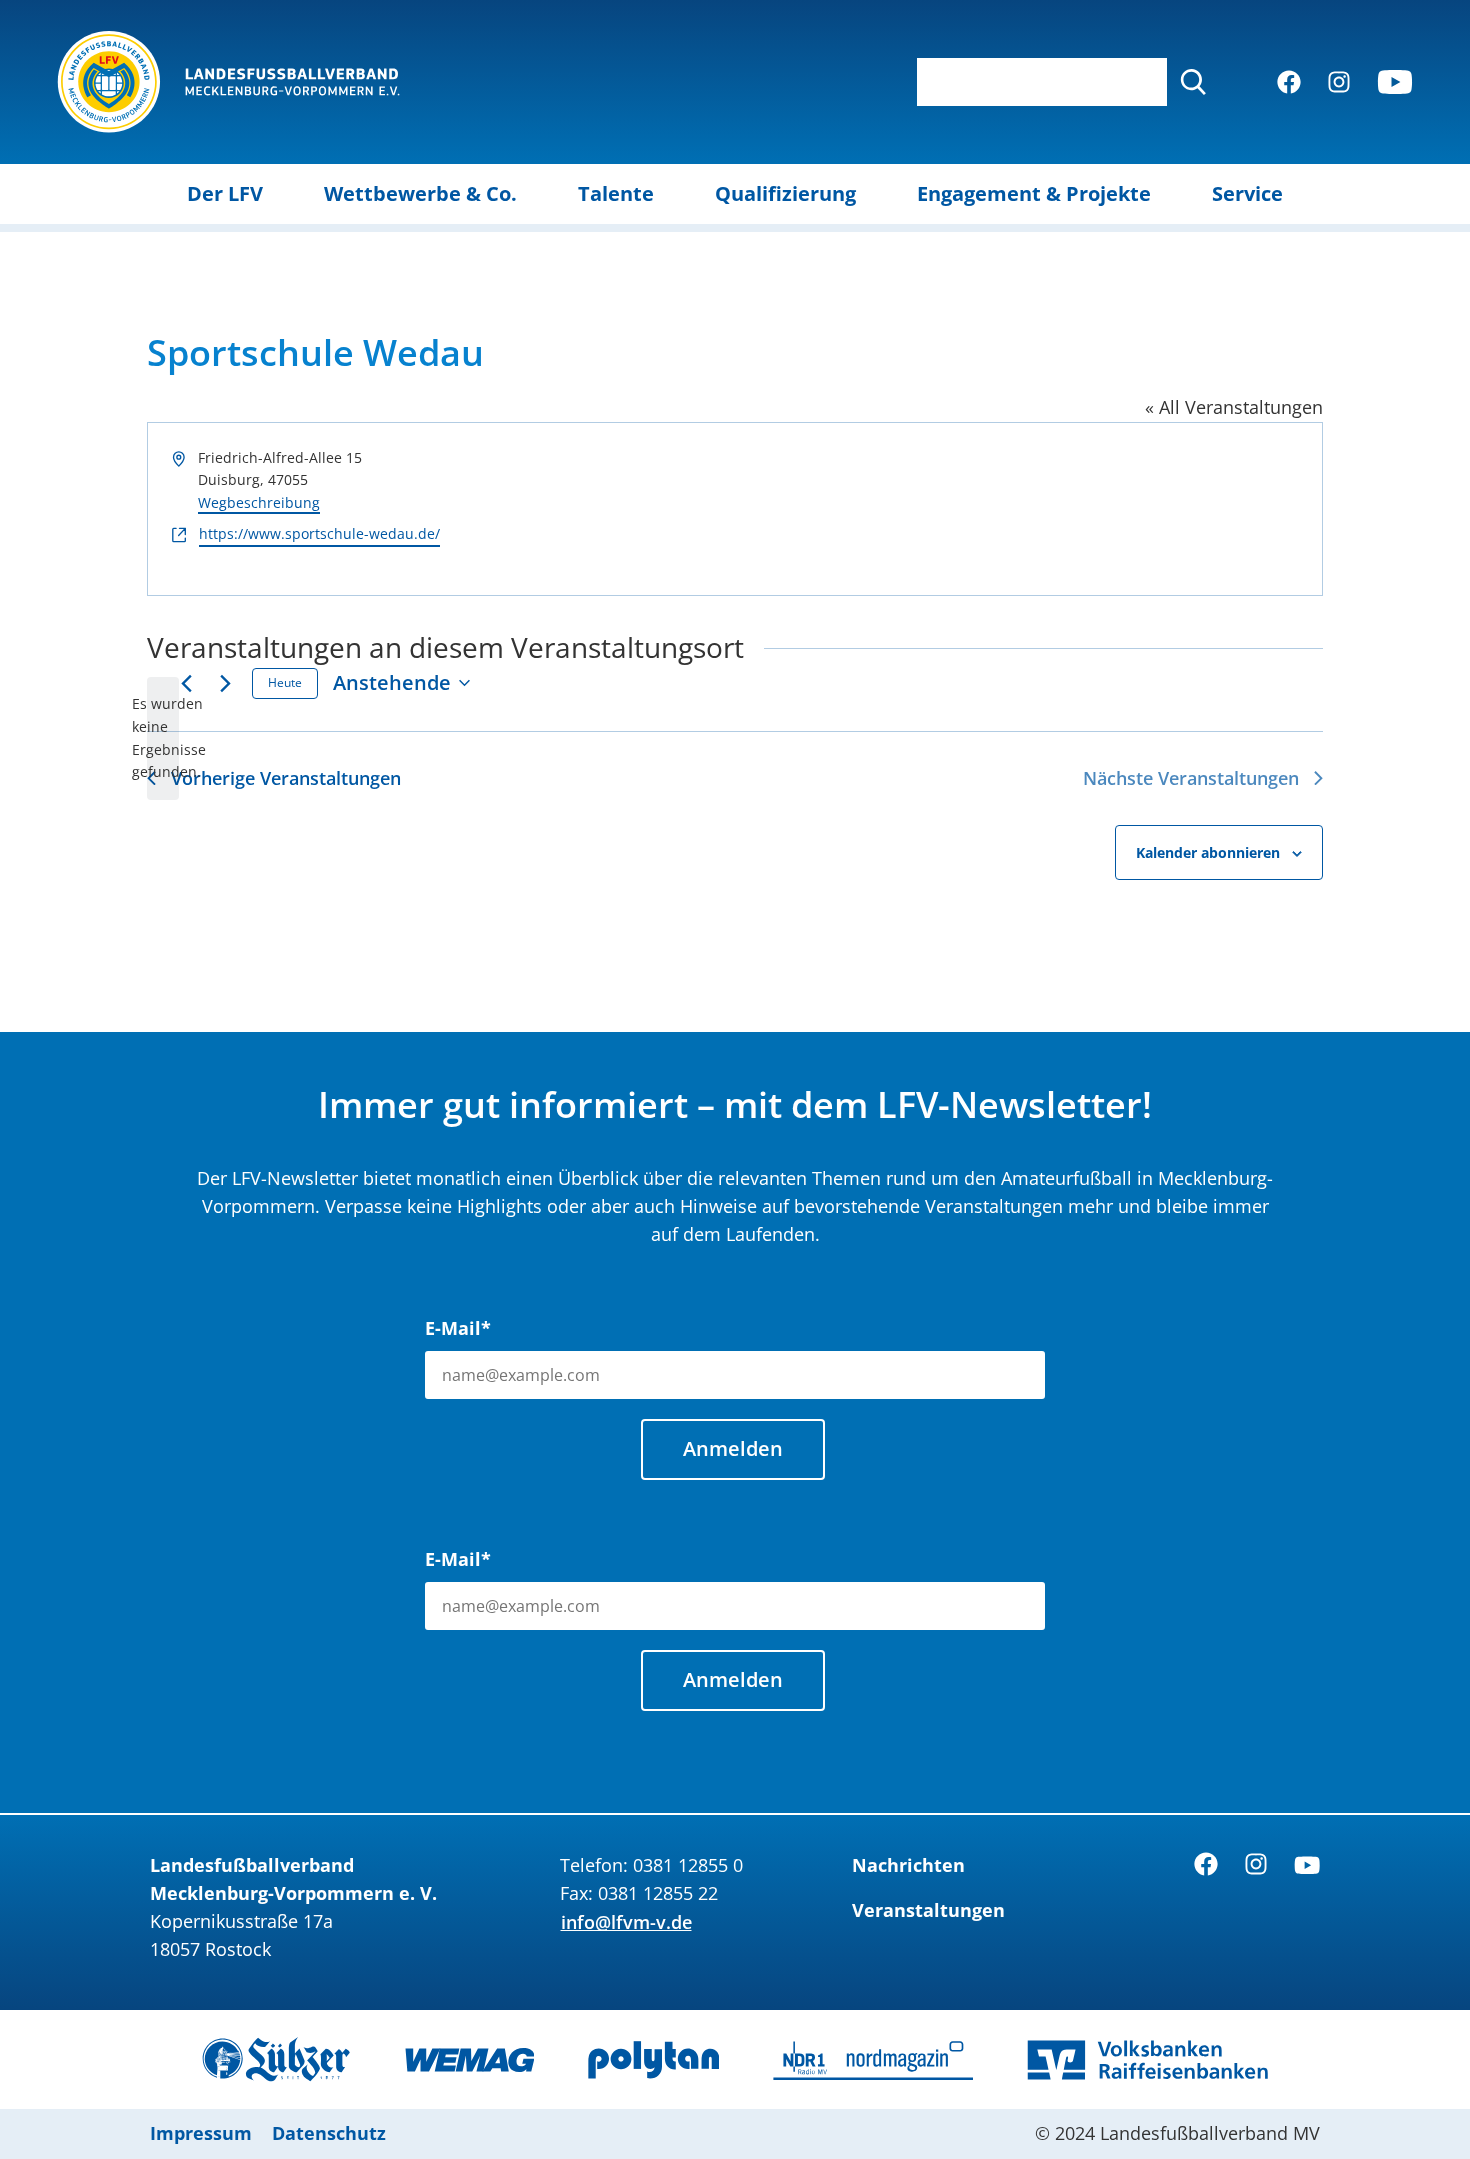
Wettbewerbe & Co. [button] (420, 193)
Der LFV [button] (225, 193)
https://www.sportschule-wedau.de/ (319, 533)
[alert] (163, 738)
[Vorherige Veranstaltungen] (186, 683)
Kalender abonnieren (1208, 852)
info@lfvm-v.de (626, 1922)
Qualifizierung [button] (785, 193)
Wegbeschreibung (259, 502)
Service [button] (1247, 193)
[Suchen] (1193, 82)
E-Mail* (458, 1328)
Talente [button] (616, 193)
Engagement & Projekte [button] (1034, 193)
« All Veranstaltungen (1234, 407)
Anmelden (733, 1448)
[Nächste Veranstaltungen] (225, 683)
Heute (285, 682)
